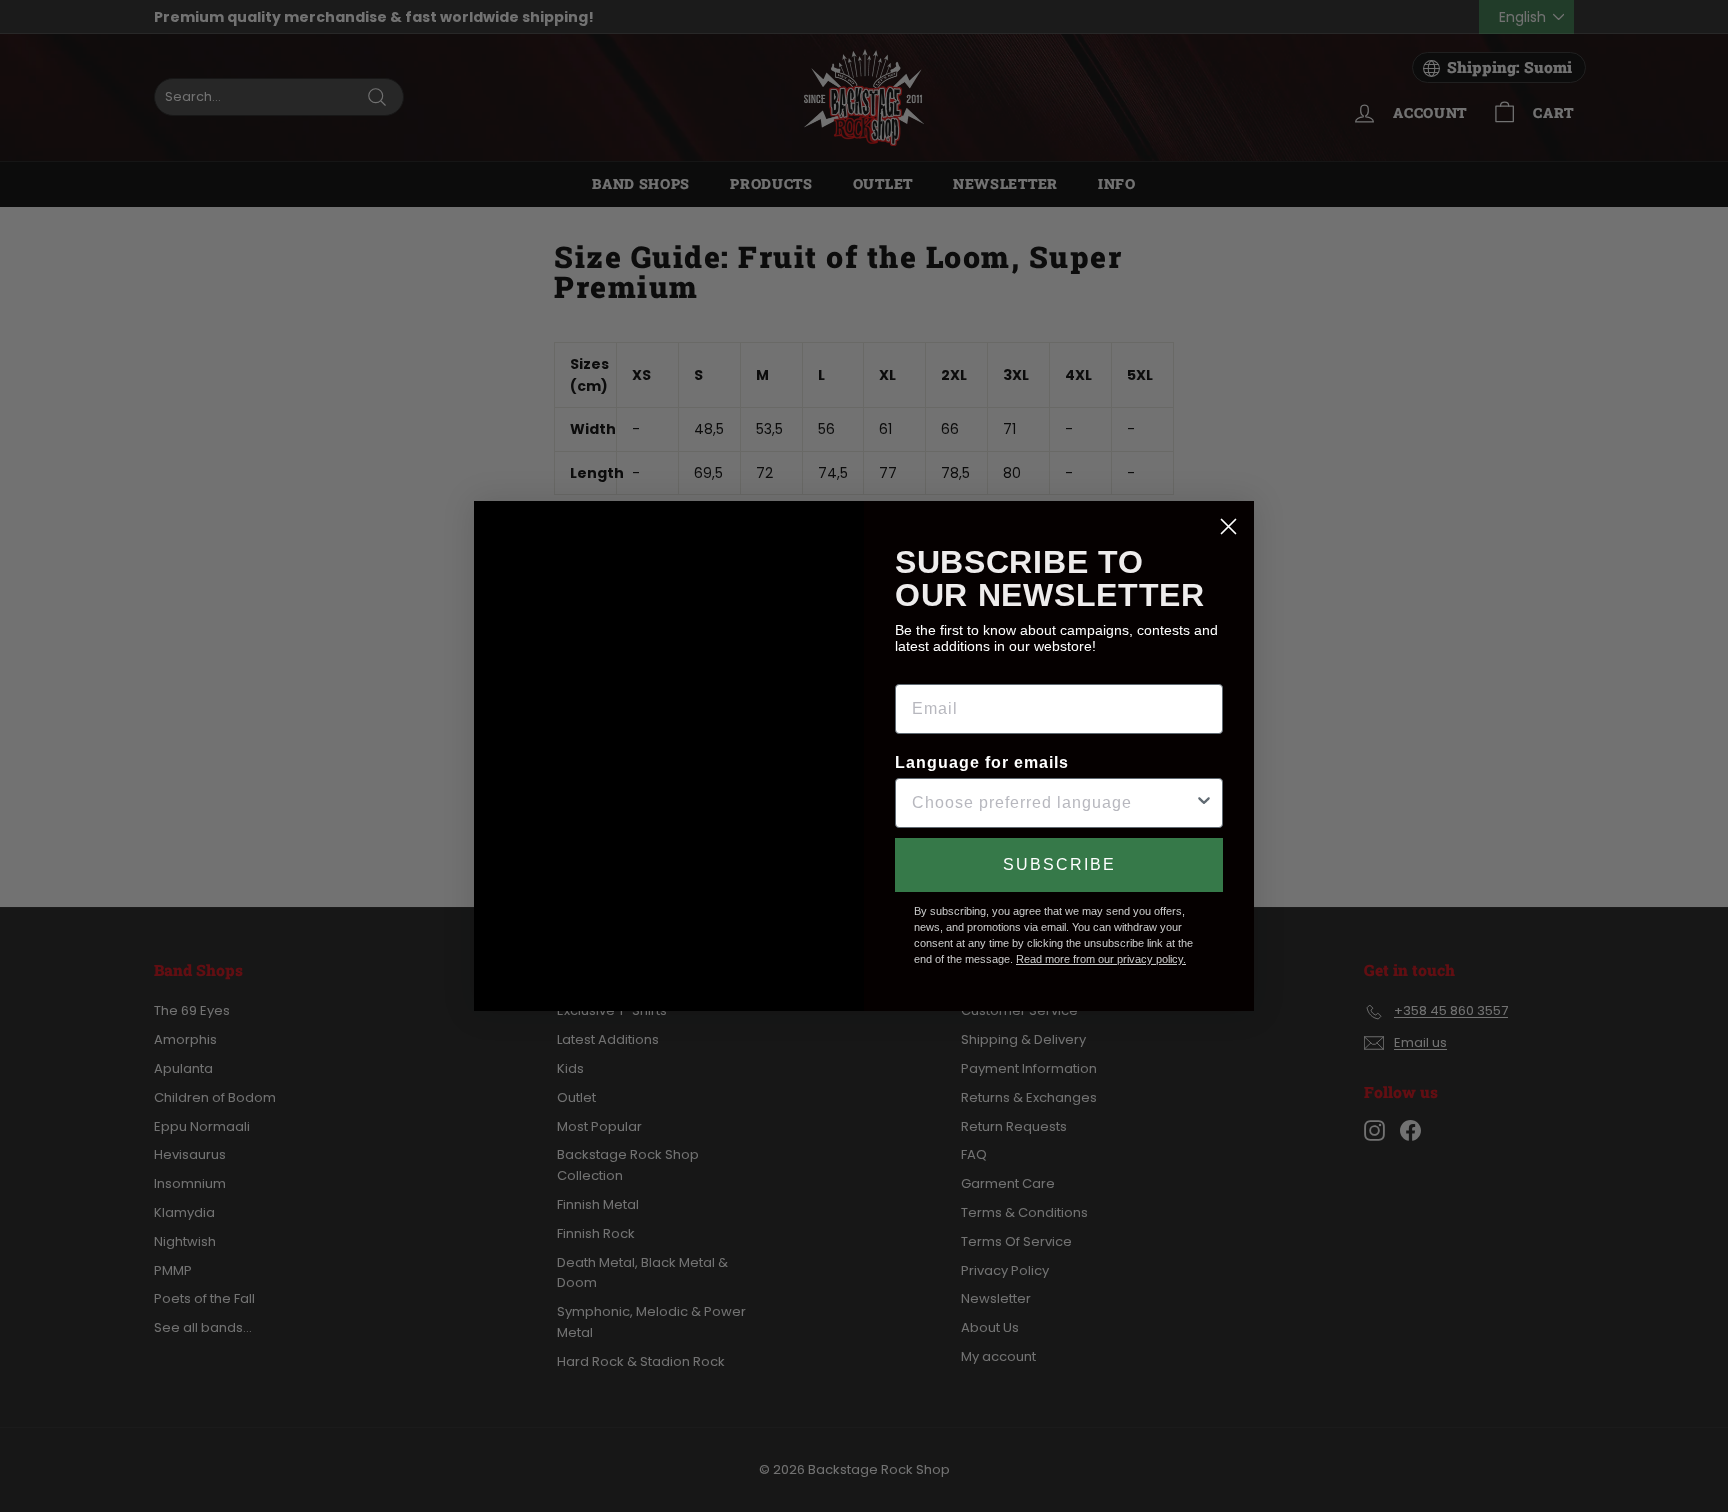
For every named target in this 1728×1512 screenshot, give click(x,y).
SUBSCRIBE (1059, 864)
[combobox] (1053, 803)
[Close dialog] (1228, 526)
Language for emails (982, 762)
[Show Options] (1204, 803)
